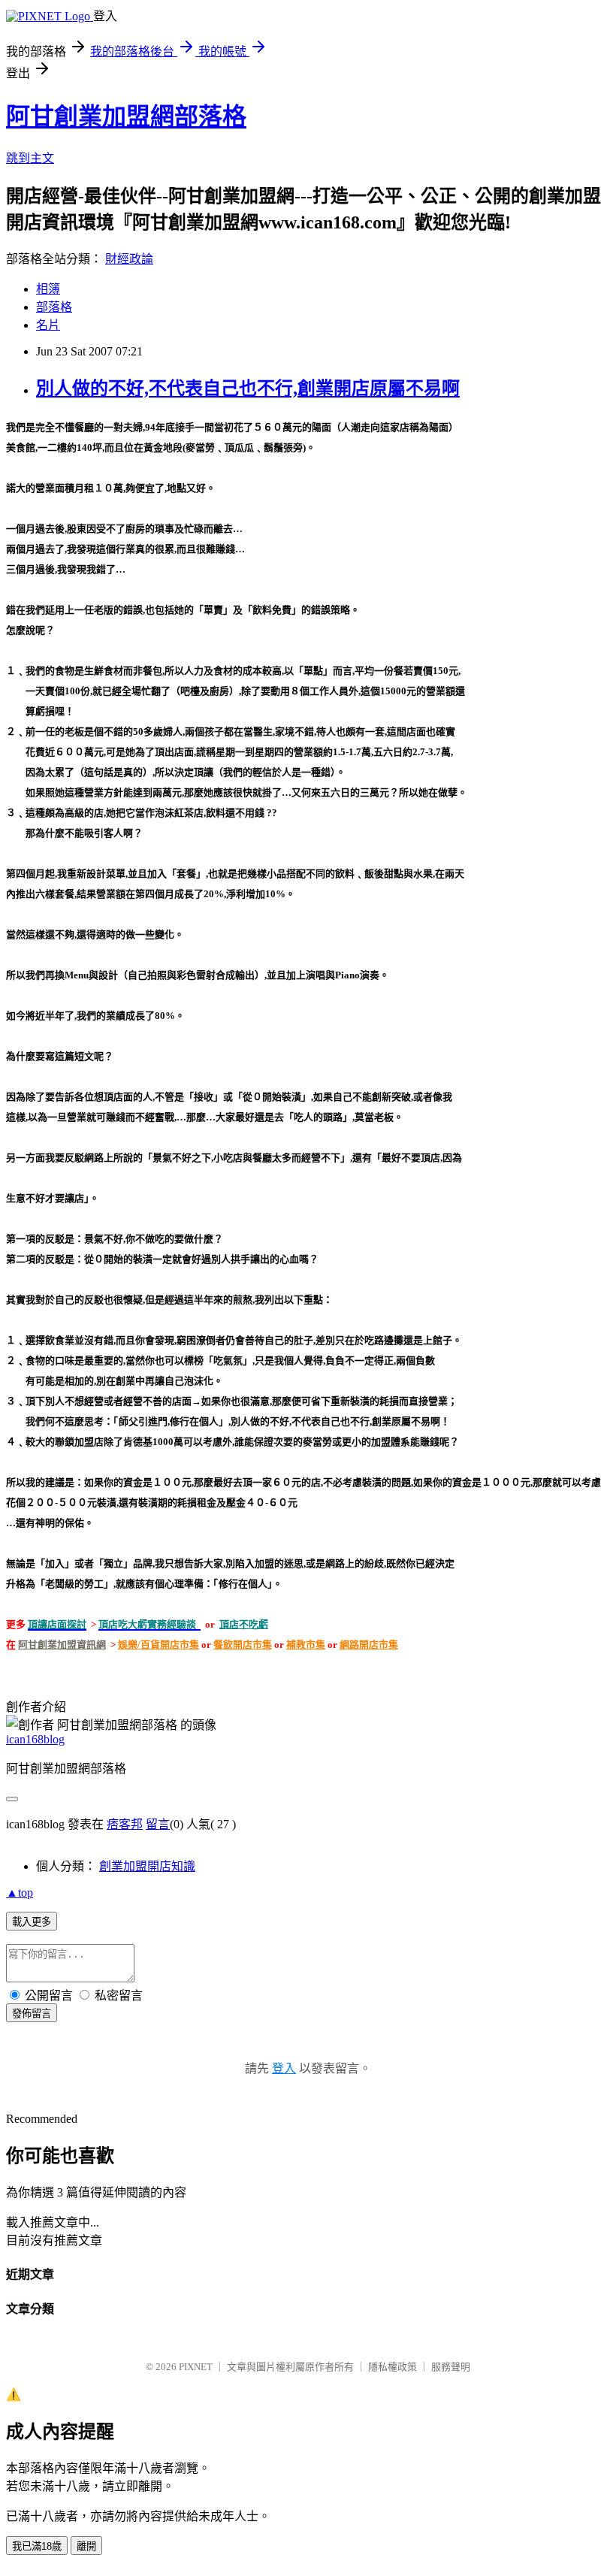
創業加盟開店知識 (147, 1866)
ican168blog (35, 1739)
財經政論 (129, 259)
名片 (48, 325)
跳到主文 (30, 158)
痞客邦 (125, 1824)
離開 (86, 2546)
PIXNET (196, 2367)
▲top (20, 1893)
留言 (158, 1824)
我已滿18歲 (37, 2546)
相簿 (48, 289)
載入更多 (32, 1922)
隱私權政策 (393, 2367)
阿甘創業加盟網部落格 (126, 116)
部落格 (54, 307)
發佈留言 (32, 2014)
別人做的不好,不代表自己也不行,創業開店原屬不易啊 (248, 389)
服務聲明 (451, 2367)
